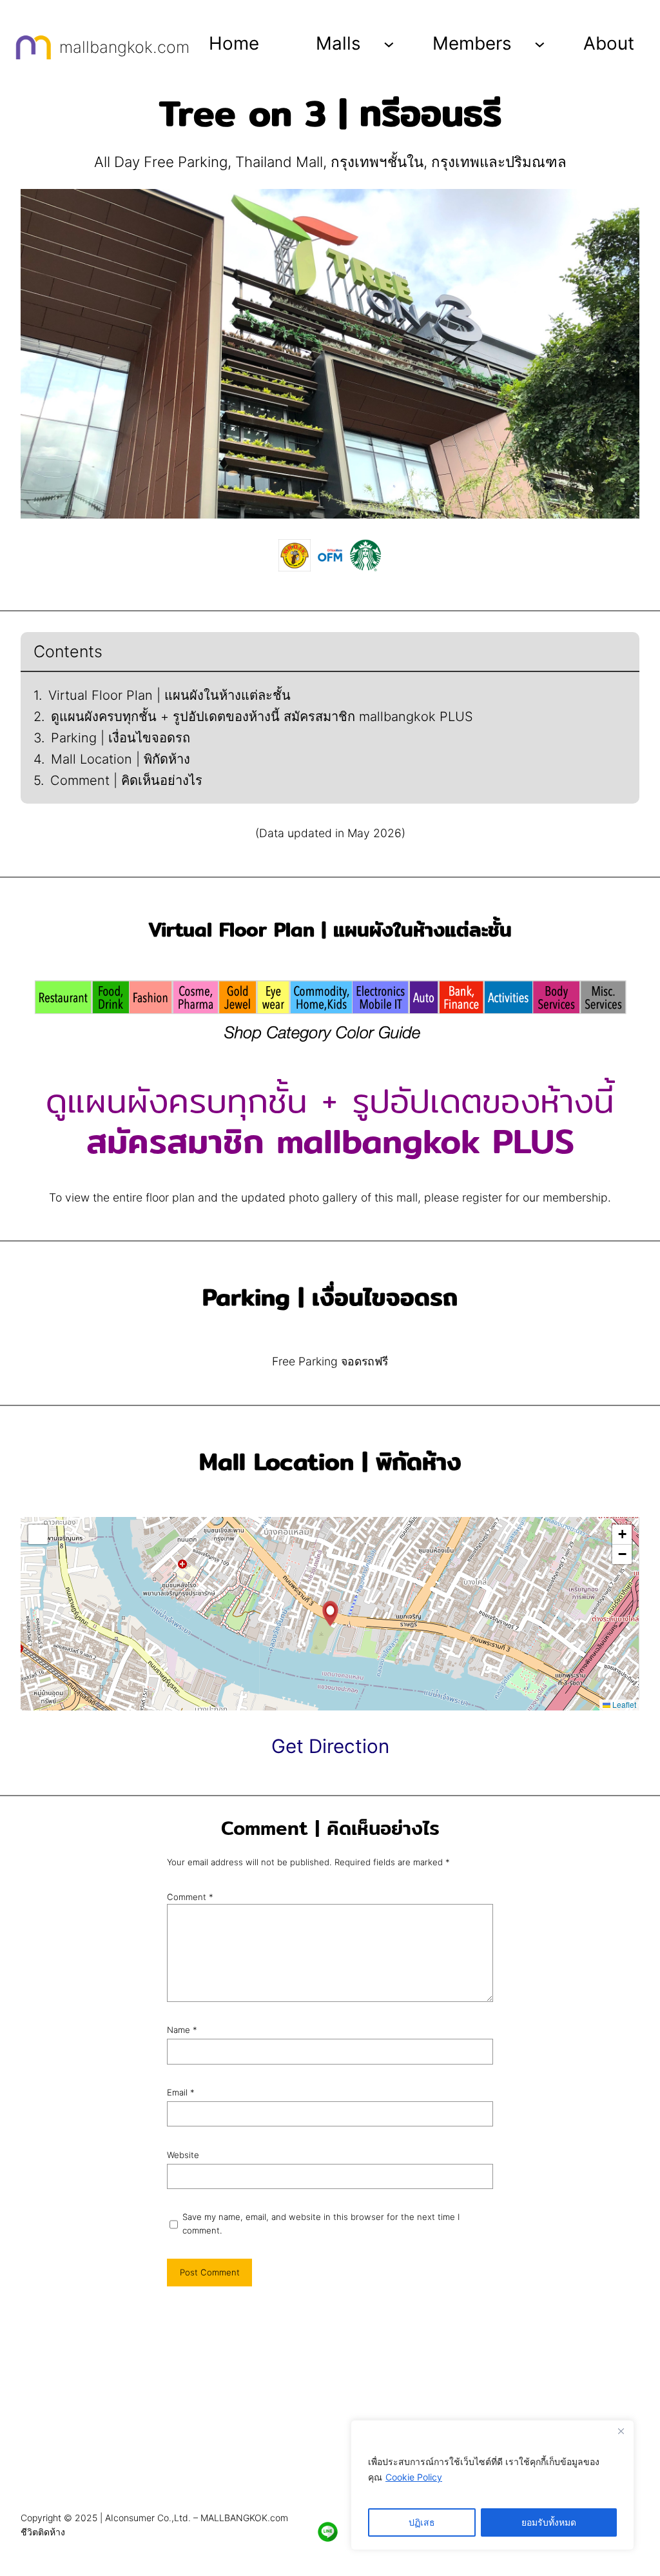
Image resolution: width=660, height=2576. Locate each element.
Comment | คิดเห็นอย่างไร (126, 780)
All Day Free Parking (161, 162)
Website (183, 2155)
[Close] (621, 2431)
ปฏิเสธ (422, 2522)
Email (181, 2092)
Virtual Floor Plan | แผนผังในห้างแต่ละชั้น (170, 695)
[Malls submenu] (389, 44)
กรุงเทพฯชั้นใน (377, 162)
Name (182, 2030)
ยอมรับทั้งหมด (549, 2522)
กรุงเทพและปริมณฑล (499, 162)
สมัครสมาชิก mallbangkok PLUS (330, 1141)
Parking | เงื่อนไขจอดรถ (121, 738)
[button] (330, 1614)
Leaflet (623, 1704)
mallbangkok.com (124, 47)
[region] (492, 2485)
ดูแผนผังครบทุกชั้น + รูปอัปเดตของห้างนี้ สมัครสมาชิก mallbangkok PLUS (262, 717)
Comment (190, 1897)
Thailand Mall (279, 162)
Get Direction (330, 1746)
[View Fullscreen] (38, 1534)
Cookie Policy (414, 2477)
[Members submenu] (540, 44)
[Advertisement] (330, 2405)
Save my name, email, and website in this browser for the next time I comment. (321, 2224)
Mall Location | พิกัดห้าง (121, 759)
